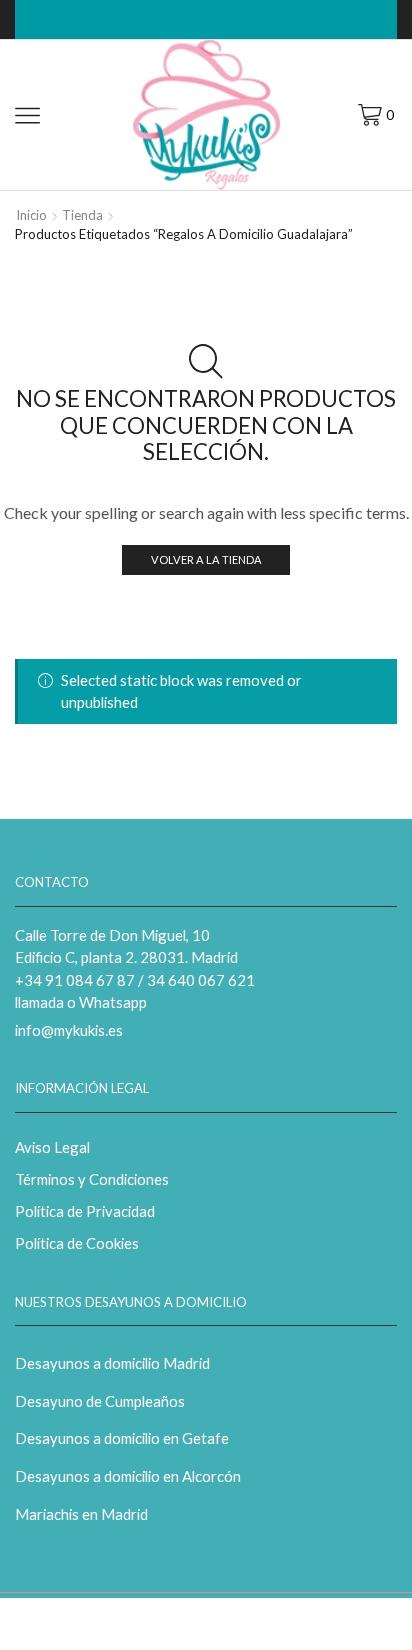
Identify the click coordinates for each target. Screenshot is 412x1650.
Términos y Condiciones (92, 1179)
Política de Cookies (77, 1243)
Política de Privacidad (85, 1211)
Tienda (82, 215)
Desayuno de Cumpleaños (100, 1401)
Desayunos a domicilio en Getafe (122, 1438)
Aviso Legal (52, 1147)
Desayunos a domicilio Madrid (112, 1363)
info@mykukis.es (69, 1030)
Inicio (31, 215)
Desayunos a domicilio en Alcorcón (128, 1476)
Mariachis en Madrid (81, 1514)
